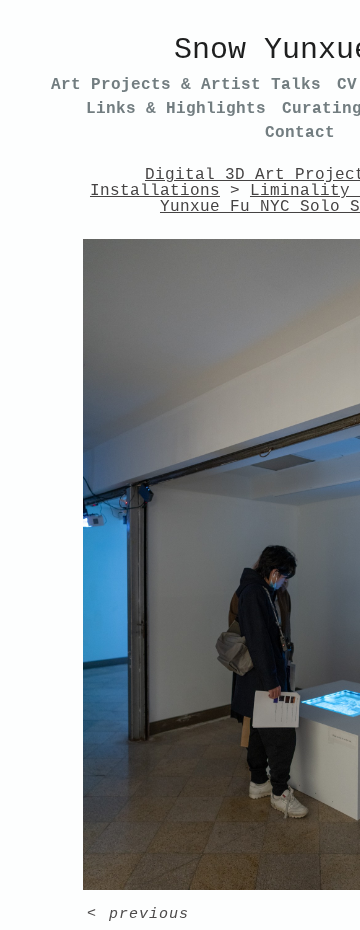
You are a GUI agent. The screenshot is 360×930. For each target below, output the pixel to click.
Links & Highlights (176, 109)
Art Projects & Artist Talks (186, 85)
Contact (300, 133)
